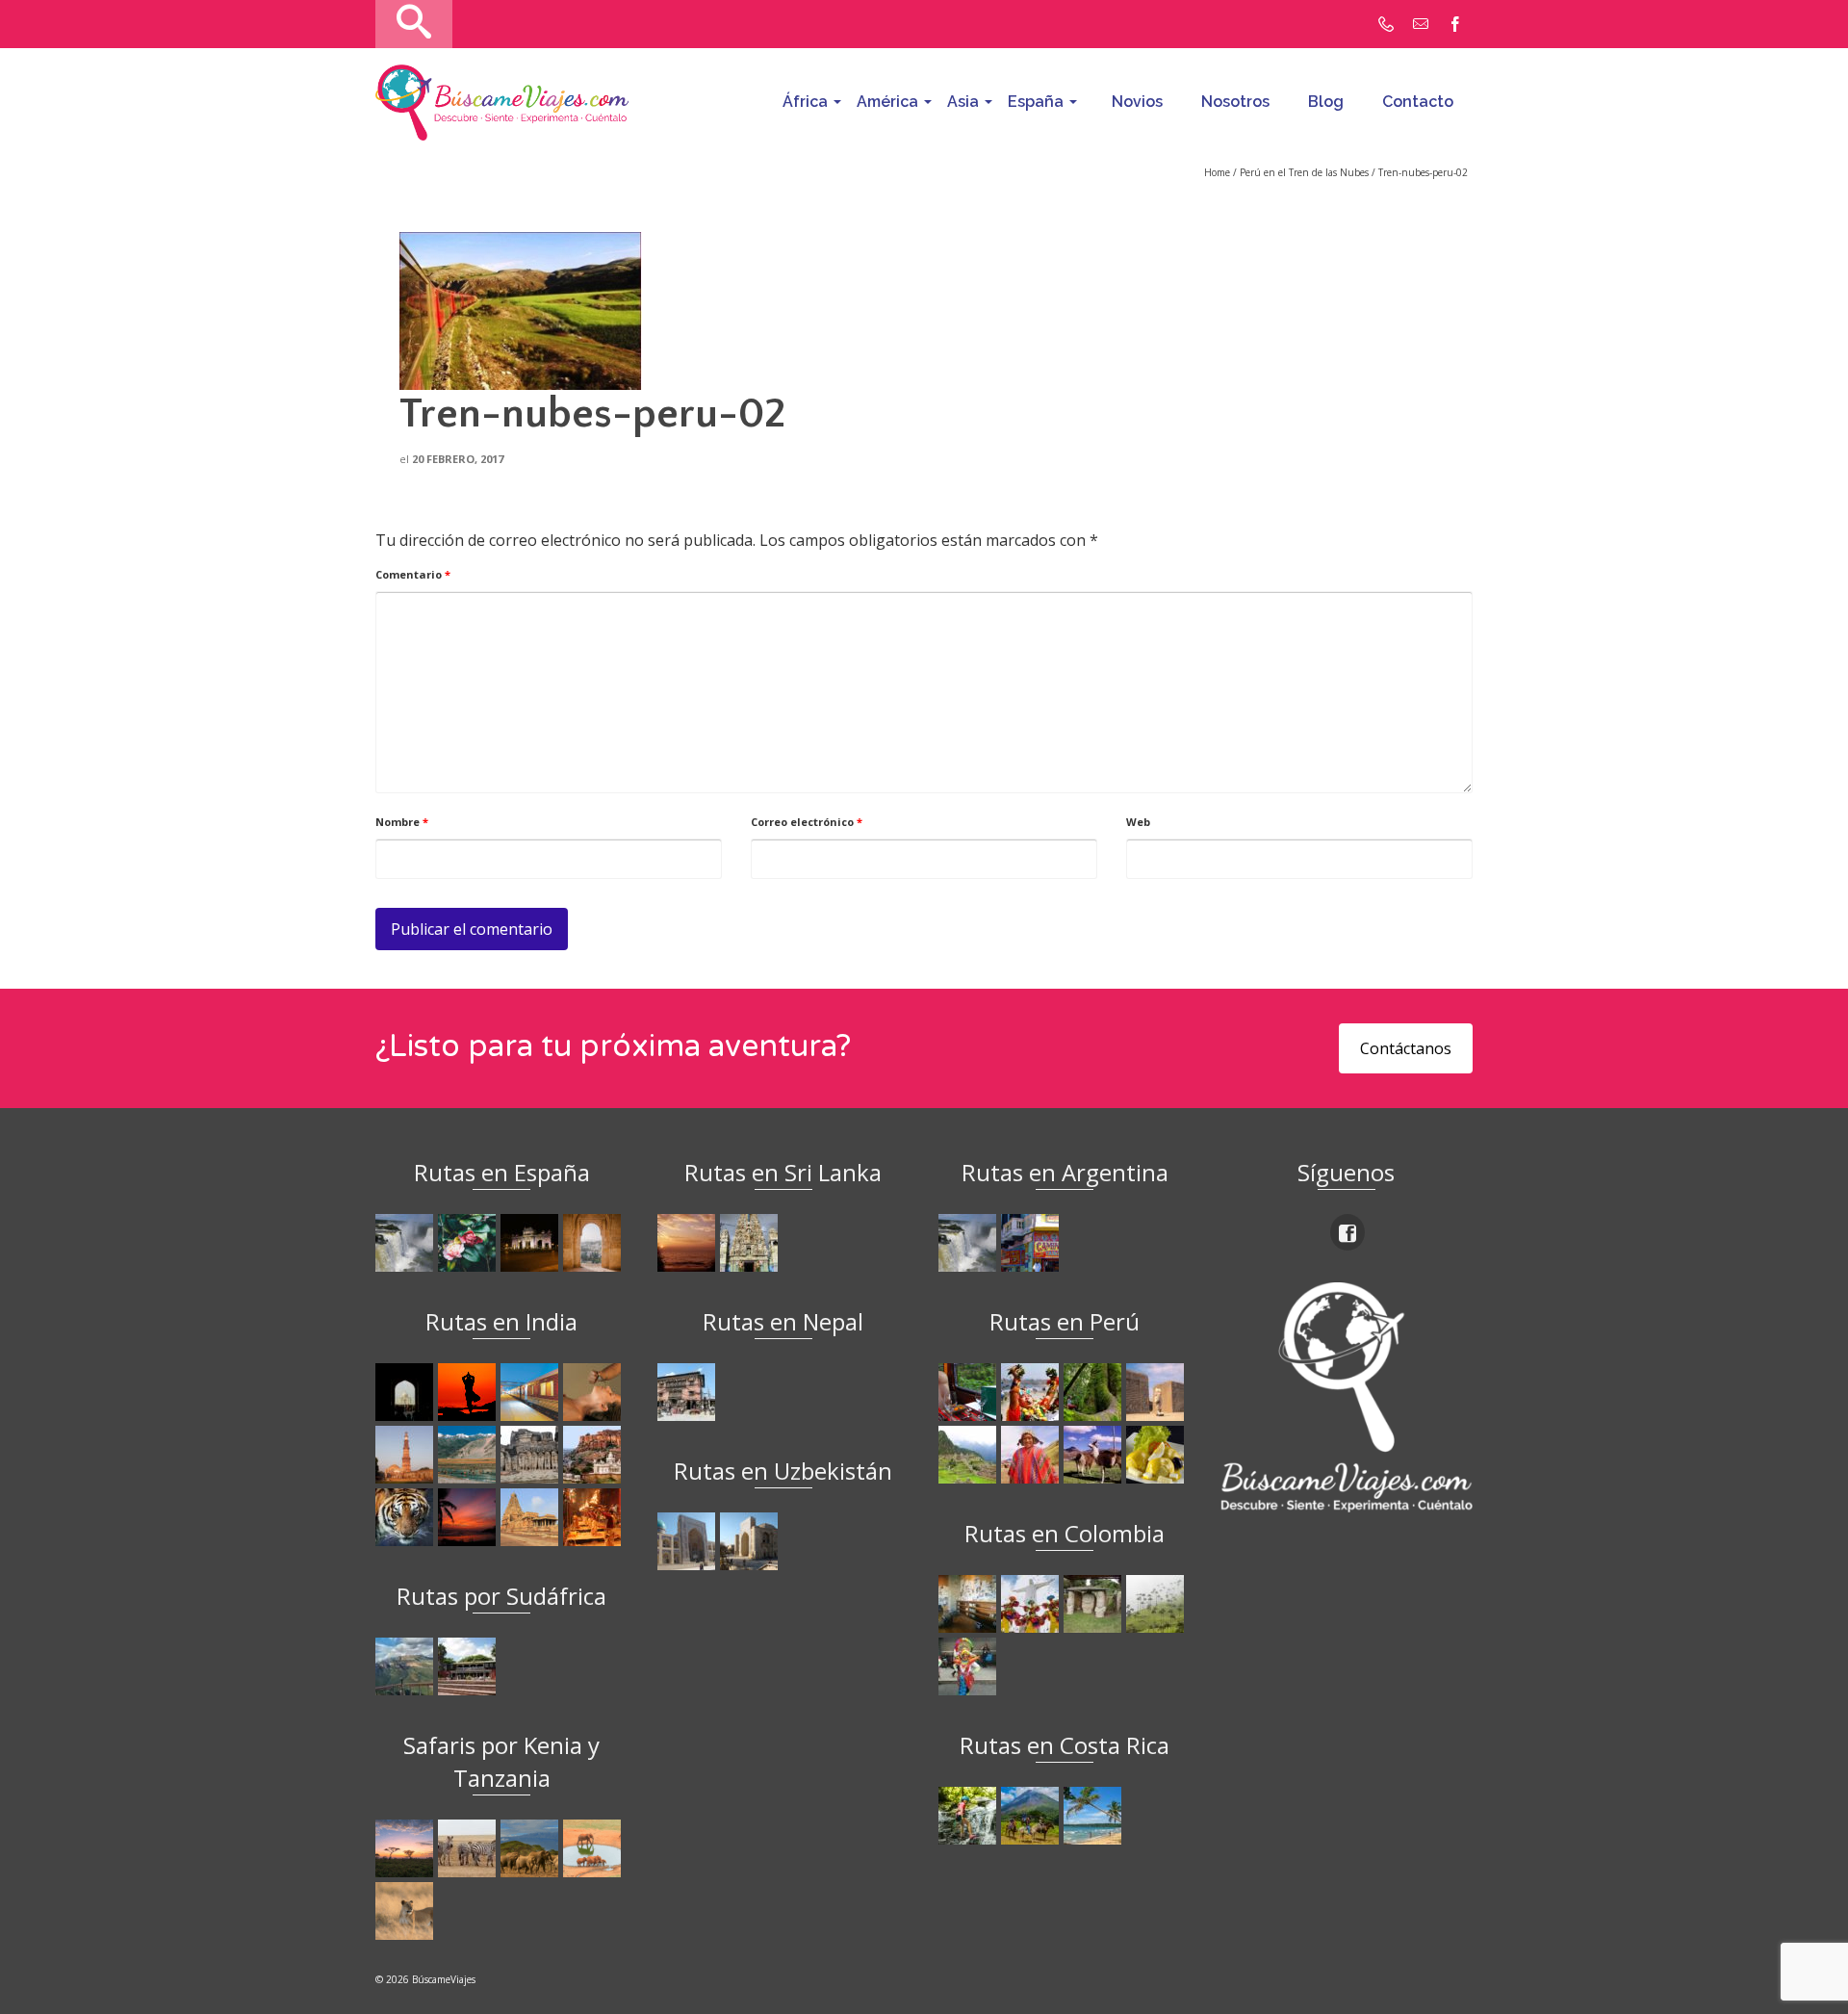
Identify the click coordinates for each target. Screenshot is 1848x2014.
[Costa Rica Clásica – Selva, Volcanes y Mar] (1032, 1816)
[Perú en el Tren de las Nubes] (970, 1392)
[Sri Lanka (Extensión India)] (751, 1243)
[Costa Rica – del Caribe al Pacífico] (1095, 1816)
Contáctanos (1406, 1048)
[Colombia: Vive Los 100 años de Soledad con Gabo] (970, 1604)
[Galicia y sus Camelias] (469, 1243)
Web (1138, 822)
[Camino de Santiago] (407, 1243)
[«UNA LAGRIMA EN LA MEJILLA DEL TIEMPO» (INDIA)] (407, 1392)
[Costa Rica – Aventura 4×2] (970, 1816)
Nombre (402, 822)
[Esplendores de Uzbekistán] (689, 1541)
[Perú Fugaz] (970, 1455)
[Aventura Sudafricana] (407, 1666)
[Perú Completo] (1032, 1455)
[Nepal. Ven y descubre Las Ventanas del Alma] (689, 1392)
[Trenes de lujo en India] (532, 1392)
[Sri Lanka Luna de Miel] (689, 1243)
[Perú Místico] (1032, 1392)
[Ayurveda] (594, 1392)
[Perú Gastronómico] (1157, 1455)
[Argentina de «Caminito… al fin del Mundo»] (1032, 1243)
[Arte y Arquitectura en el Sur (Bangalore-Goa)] (532, 1455)
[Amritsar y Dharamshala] (407, 1455)
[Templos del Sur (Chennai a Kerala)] (532, 1517)
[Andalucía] (594, 1243)
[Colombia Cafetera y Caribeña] (1157, 1604)
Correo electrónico (807, 822)
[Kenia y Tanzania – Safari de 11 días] (532, 1848)
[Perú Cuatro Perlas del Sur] (1095, 1455)
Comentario (413, 574)
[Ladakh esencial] (469, 1455)
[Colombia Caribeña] (970, 1666)
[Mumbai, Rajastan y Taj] (594, 1455)
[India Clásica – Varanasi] (594, 1517)
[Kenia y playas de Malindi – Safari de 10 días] (594, 1848)
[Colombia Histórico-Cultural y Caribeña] (1095, 1604)
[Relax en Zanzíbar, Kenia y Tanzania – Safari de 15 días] (407, 1848)
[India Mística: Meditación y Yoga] (469, 1392)
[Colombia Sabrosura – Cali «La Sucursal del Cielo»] (1032, 1604)
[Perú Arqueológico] (1157, 1392)
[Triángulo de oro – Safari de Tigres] (407, 1517)
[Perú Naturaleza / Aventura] (1095, 1392)
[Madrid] (532, 1243)
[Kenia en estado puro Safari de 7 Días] (469, 1848)
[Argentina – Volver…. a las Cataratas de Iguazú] (970, 1243)
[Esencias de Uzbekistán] (751, 1541)
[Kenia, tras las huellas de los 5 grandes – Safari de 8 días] (407, 1911)
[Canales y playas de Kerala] (469, 1517)
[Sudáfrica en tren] (469, 1666)
